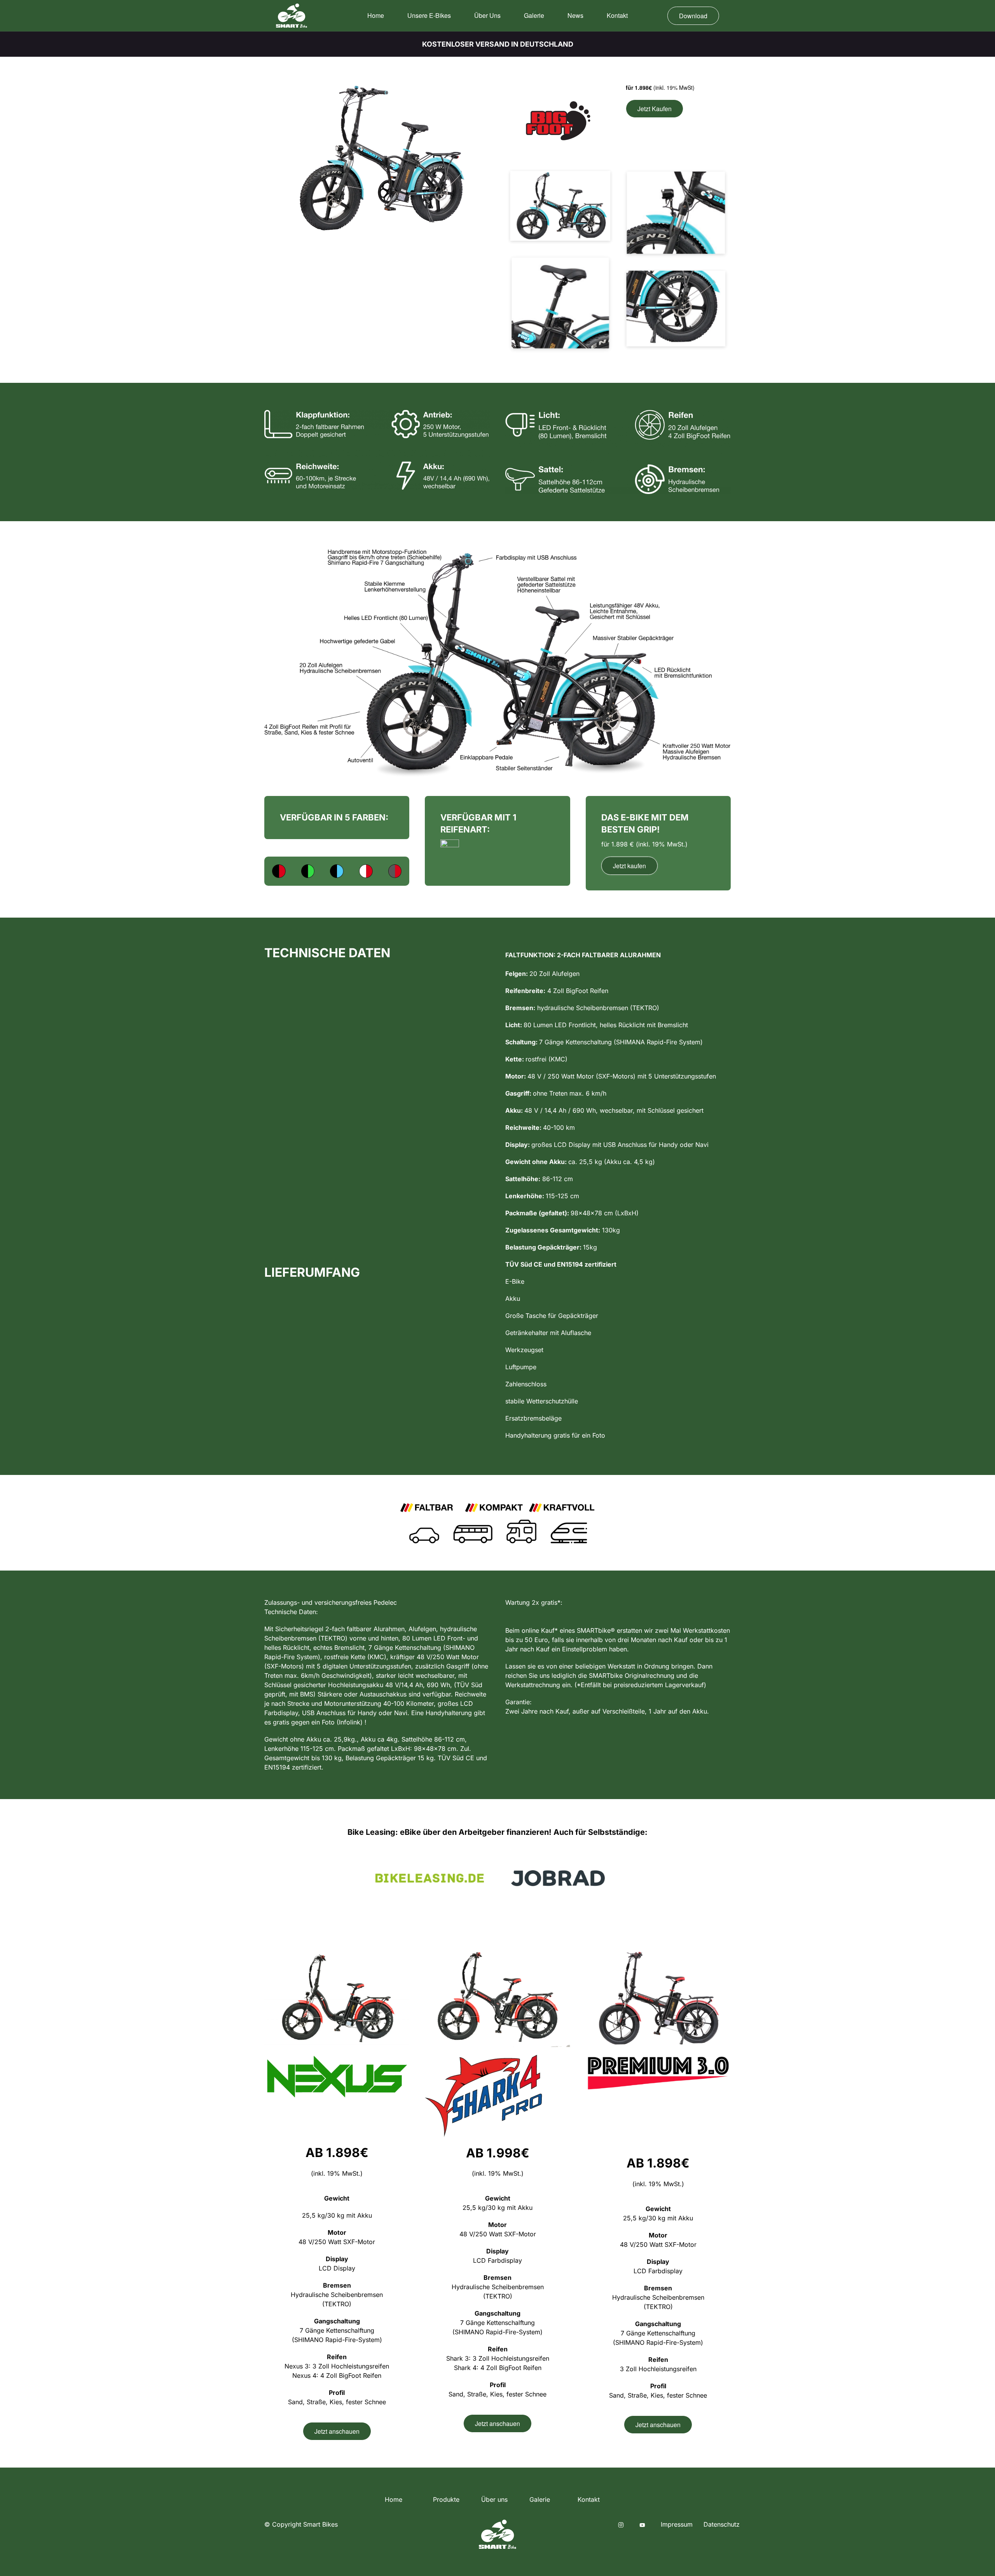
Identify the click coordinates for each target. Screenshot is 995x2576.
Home (376, 15)
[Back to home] (292, 16)
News (575, 15)
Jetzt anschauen (337, 2431)
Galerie (534, 15)
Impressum (677, 2524)
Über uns (494, 2499)
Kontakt (617, 15)
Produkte (446, 2499)
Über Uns (487, 15)
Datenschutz (722, 2524)
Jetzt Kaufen (655, 109)
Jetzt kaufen (629, 866)
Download (693, 16)
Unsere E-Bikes (429, 15)
